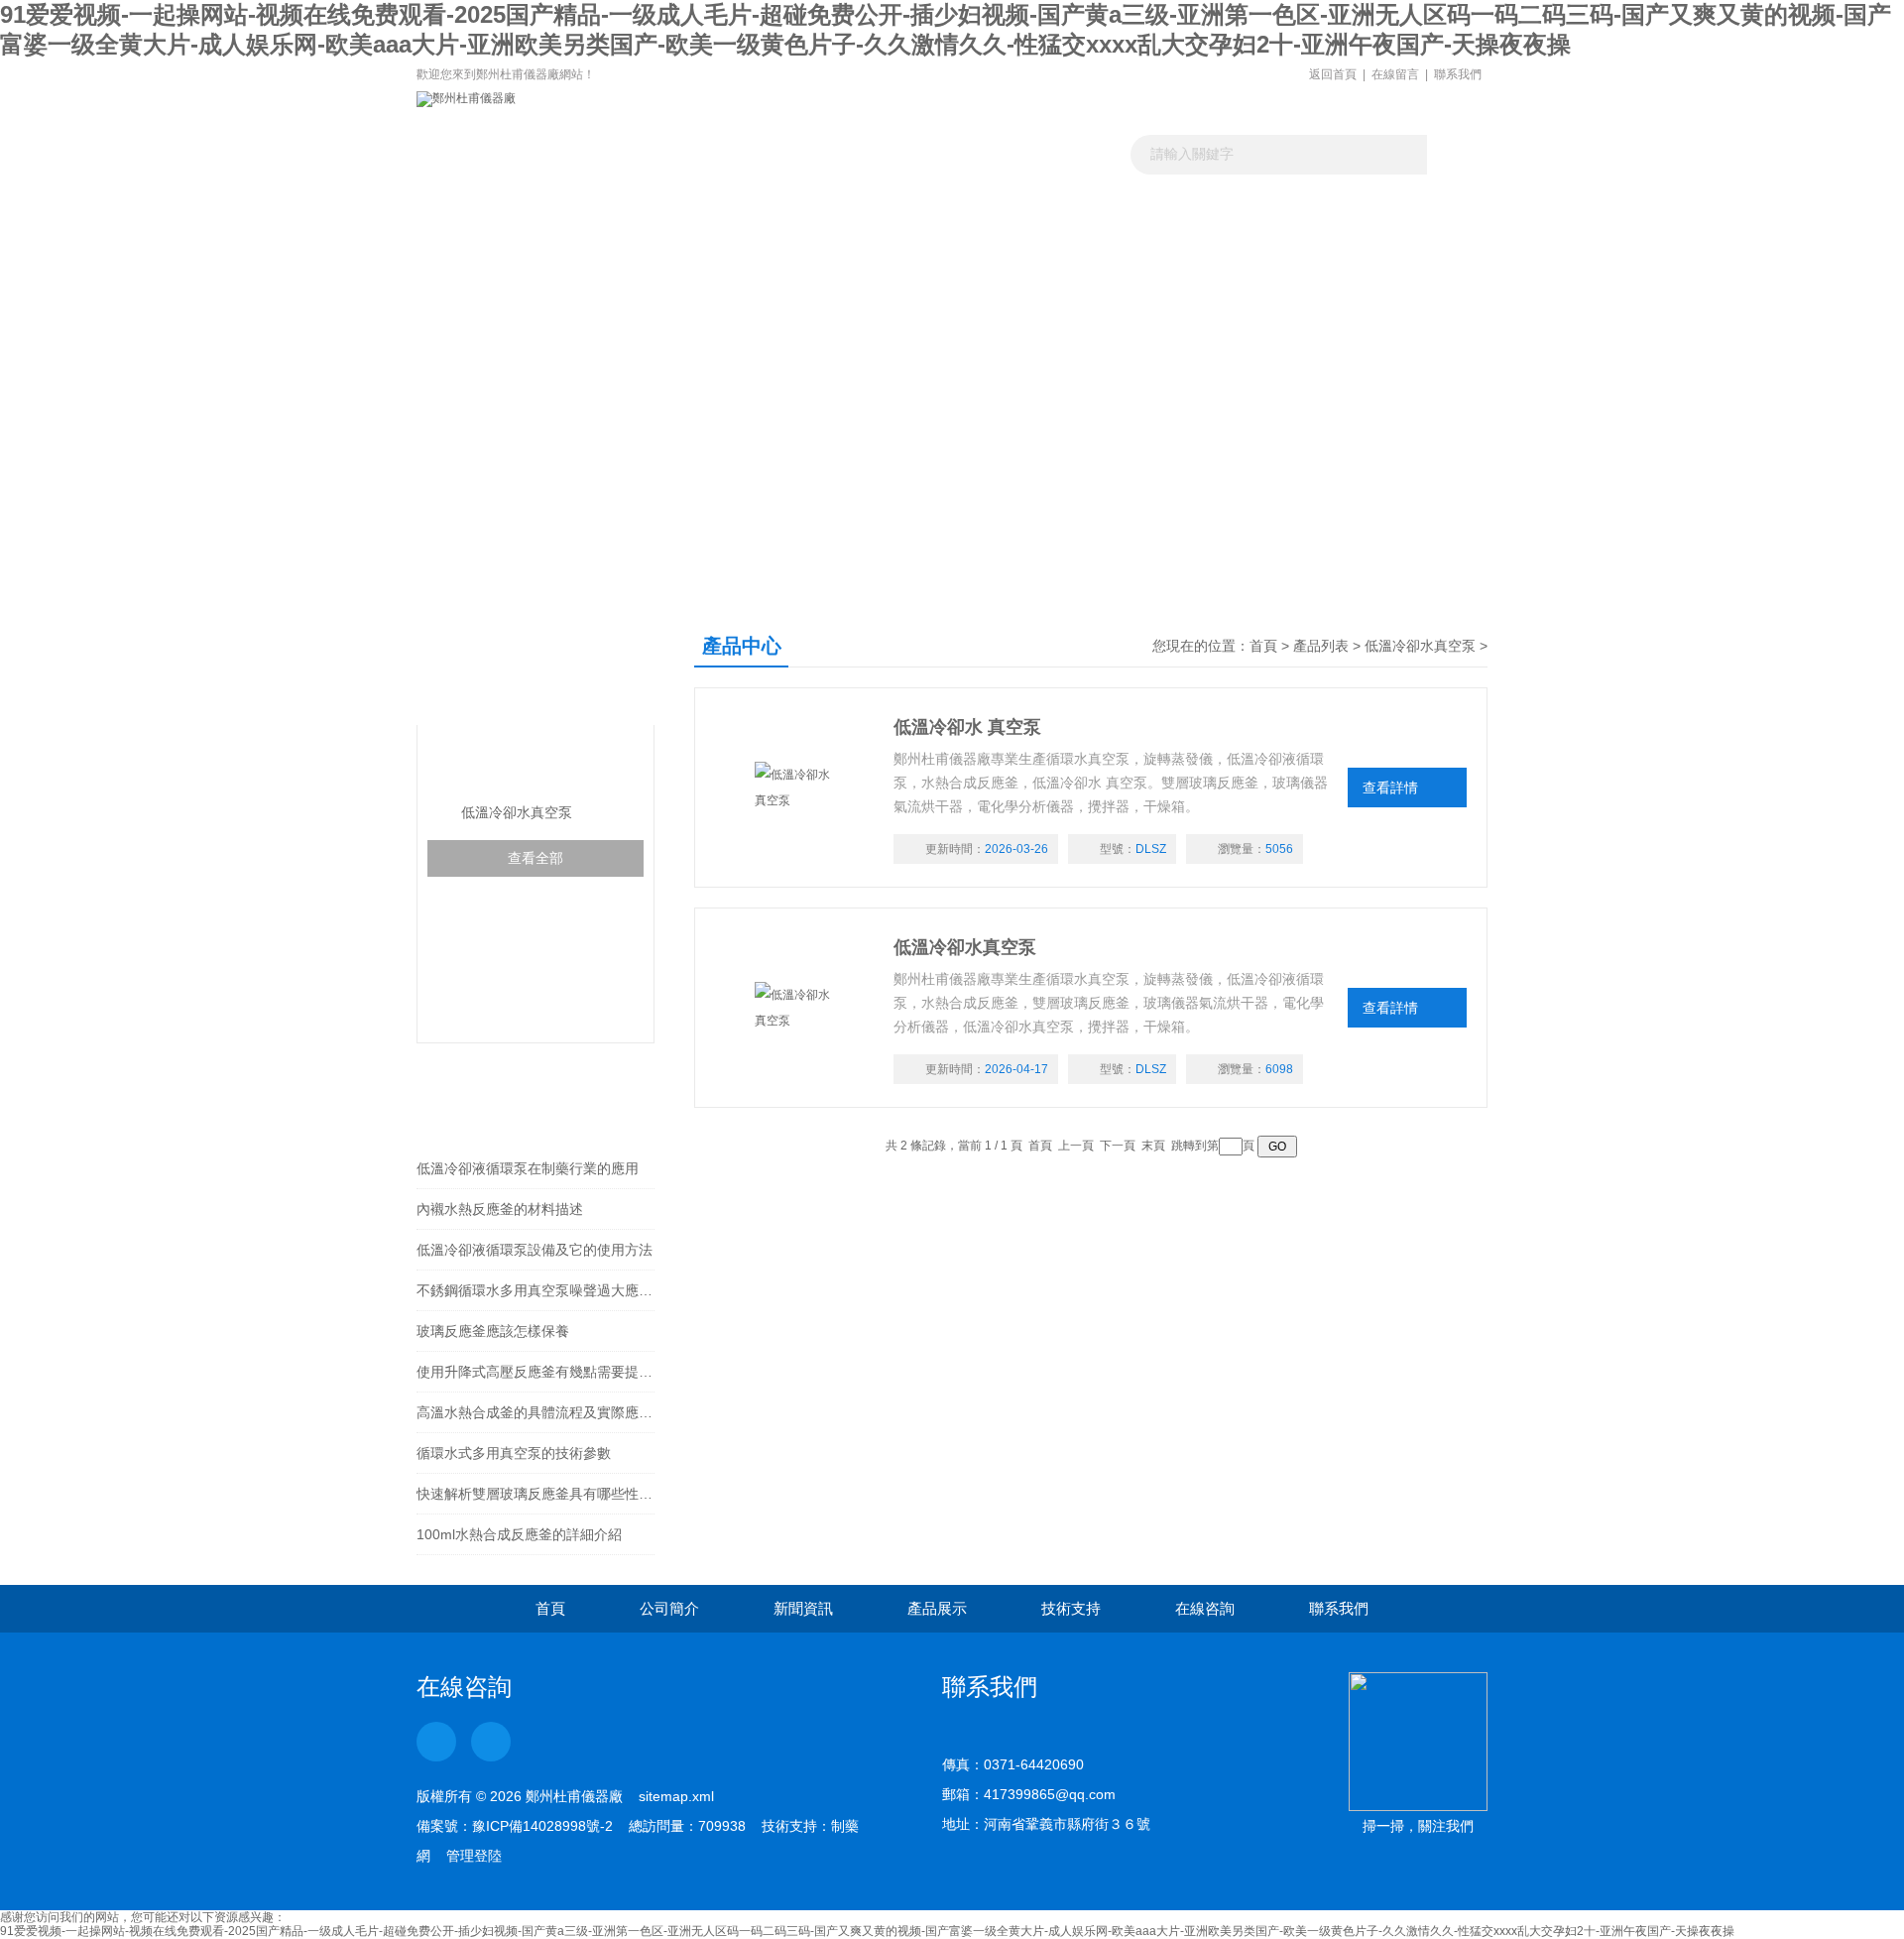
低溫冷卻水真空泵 (507, 764)
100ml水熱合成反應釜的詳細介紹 (519, 1534)
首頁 (1263, 646)
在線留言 (1395, 74)
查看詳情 (1390, 788)
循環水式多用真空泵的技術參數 (514, 1453)
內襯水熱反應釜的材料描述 (500, 1209)
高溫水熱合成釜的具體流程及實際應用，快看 (535, 1412)
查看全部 (535, 858)
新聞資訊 (798, 242)
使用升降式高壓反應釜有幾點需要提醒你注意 (535, 1372)
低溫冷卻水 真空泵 (967, 727)
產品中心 (494, 665)
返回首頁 (1333, 74)
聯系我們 (1458, 74)
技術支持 (1071, 1608)
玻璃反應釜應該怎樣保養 (493, 1331)
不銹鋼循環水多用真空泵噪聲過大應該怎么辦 (535, 1290)
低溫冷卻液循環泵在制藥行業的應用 (528, 1168)
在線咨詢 (1205, 1608)
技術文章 (1104, 242)
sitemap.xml (676, 1796)
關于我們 (646, 242)
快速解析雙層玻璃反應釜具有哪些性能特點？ (535, 1494)
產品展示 (951, 242)
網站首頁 (493, 242)
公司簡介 (669, 1608)
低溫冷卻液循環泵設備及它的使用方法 (535, 1250)
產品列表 (1321, 646)
